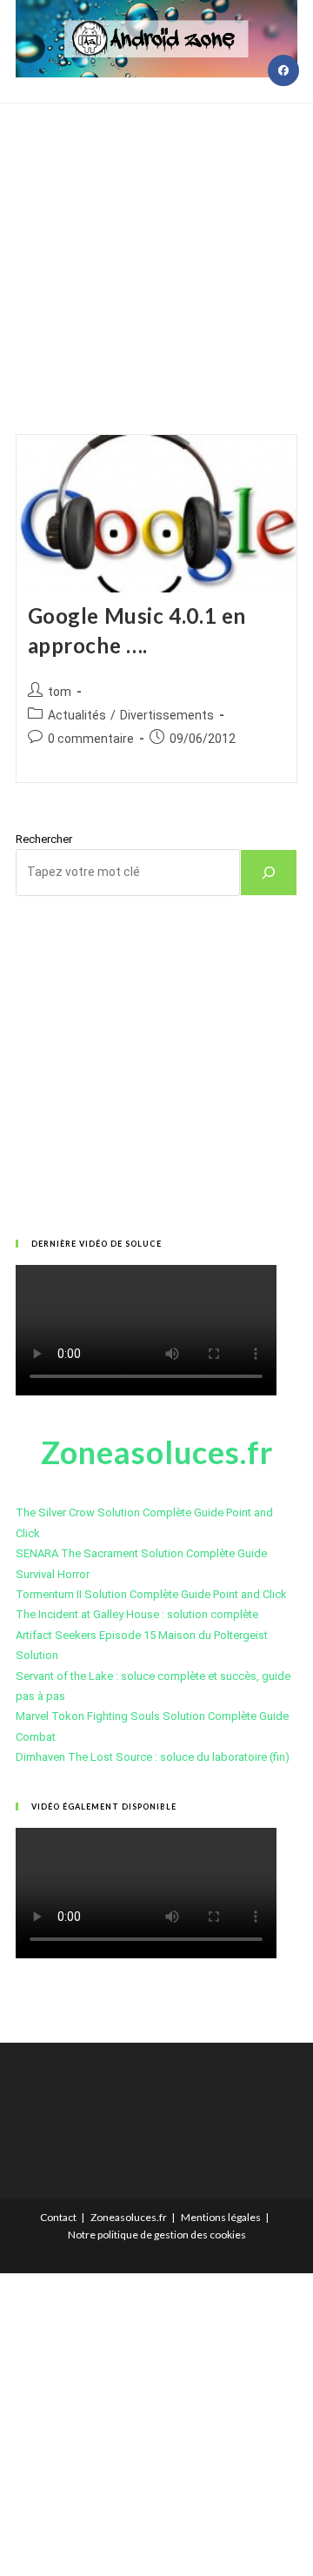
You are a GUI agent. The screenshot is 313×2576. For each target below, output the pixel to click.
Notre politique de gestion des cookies (157, 2235)
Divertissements (167, 715)
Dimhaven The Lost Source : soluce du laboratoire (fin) (153, 1757)
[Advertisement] (156, 247)
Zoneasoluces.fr (129, 2217)
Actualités (77, 715)
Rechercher (44, 839)
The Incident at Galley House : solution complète (137, 1614)
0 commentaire (91, 739)
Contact (58, 2217)
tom (60, 692)
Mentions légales (221, 2217)
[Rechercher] (269, 873)
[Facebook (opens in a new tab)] (283, 70)
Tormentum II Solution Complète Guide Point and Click (151, 1594)
